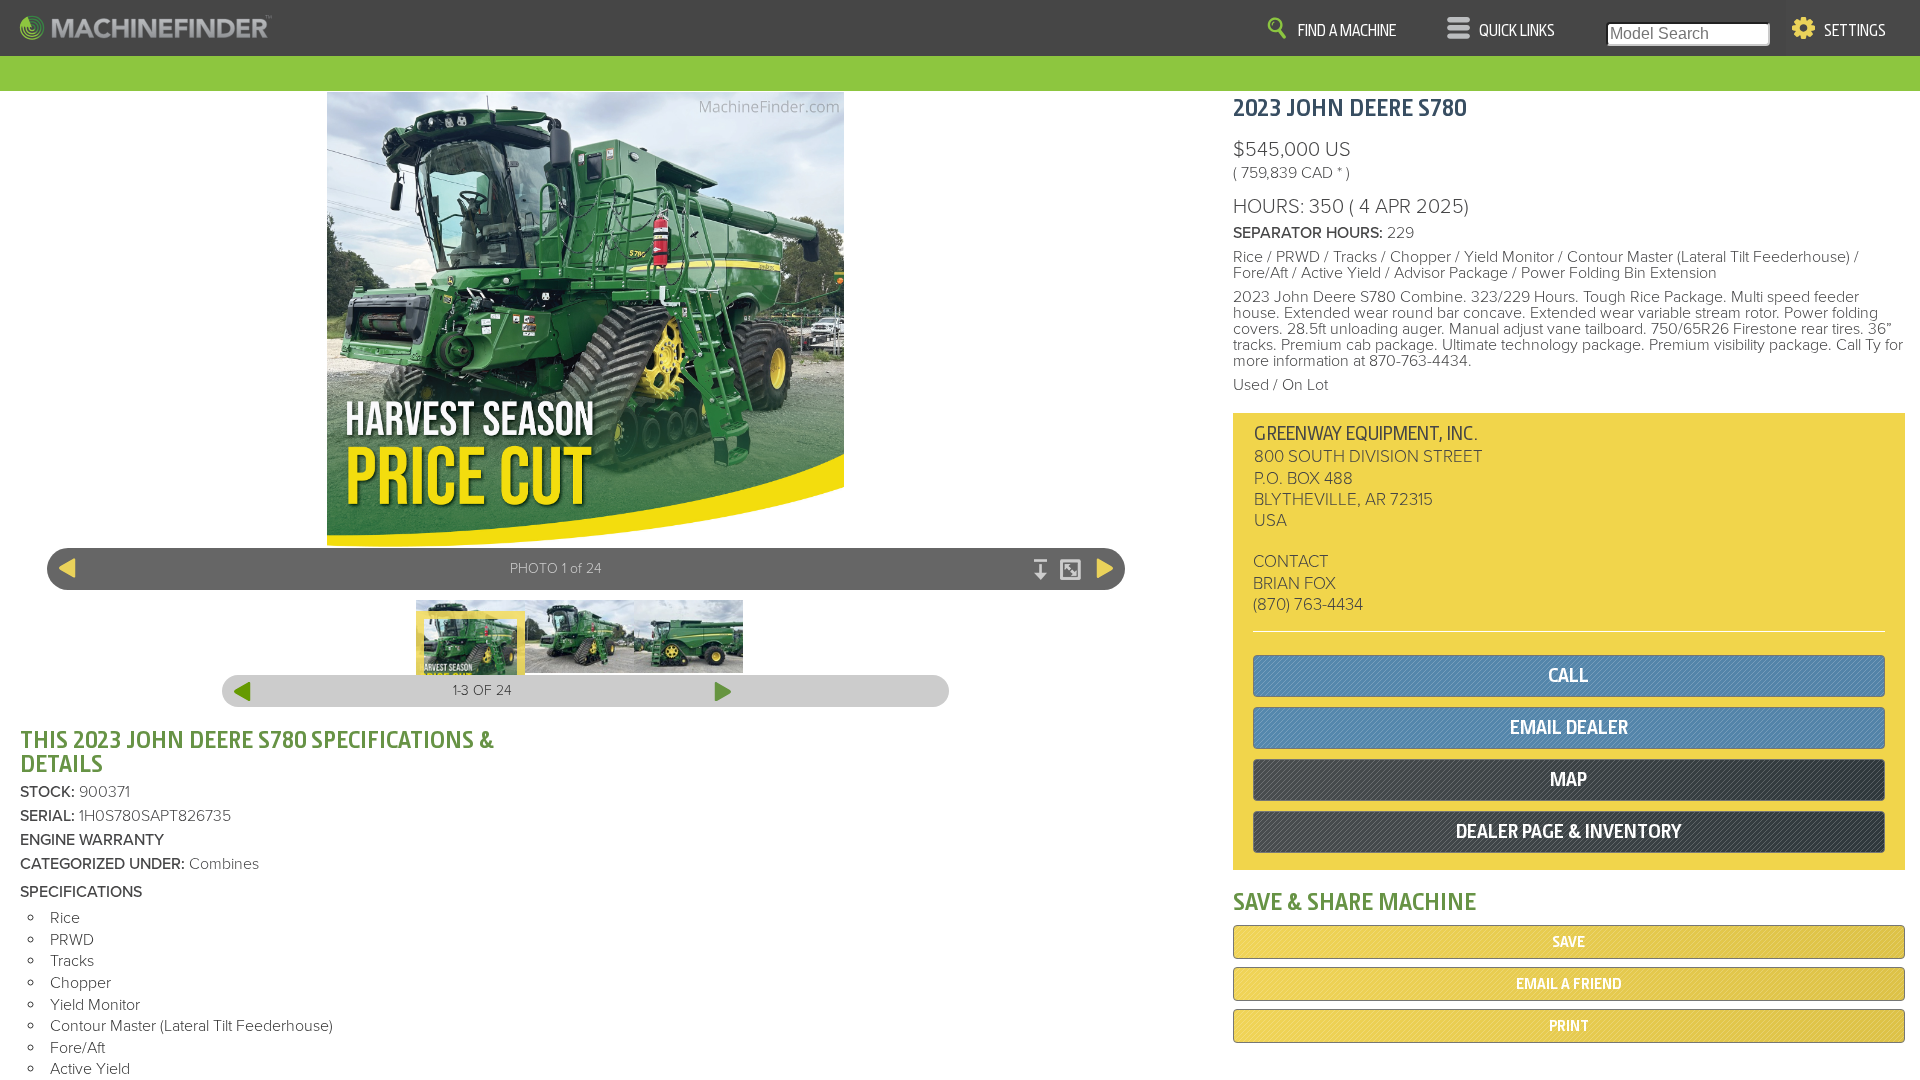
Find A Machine (1347, 31)
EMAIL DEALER (1569, 727)
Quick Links (1517, 31)
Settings (1855, 31)
